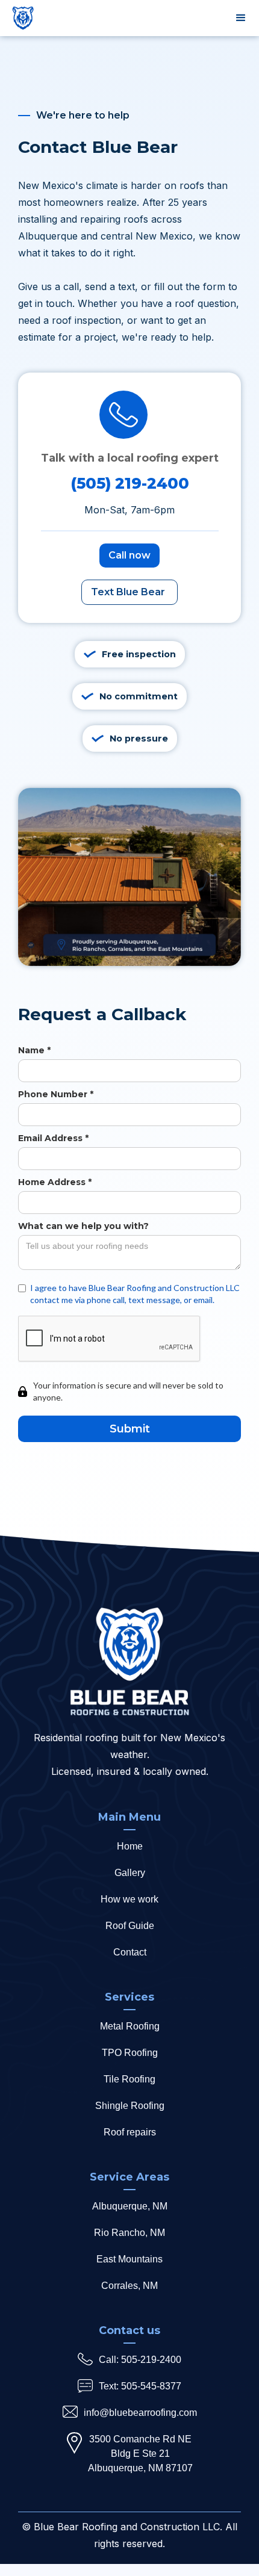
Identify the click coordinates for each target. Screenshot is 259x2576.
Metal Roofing (130, 2026)
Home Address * (55, 1182)
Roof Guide (130, 1926)
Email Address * (53, 1138)
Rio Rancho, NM (129, 2233)
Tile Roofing (129, 2079)
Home (130, 1846)
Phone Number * (56, 1094)
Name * (34, 1050)
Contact (130, 1952)
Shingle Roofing (130, 2106)
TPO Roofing (130, 2053)
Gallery (130, 1873)
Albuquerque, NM (130, 2206)
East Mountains (129, 2259)
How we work (129, 1899)
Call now (129, 555)
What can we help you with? (83, 1226)
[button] (241, 18)
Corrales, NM (129, 2286)
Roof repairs (130, 2132)
